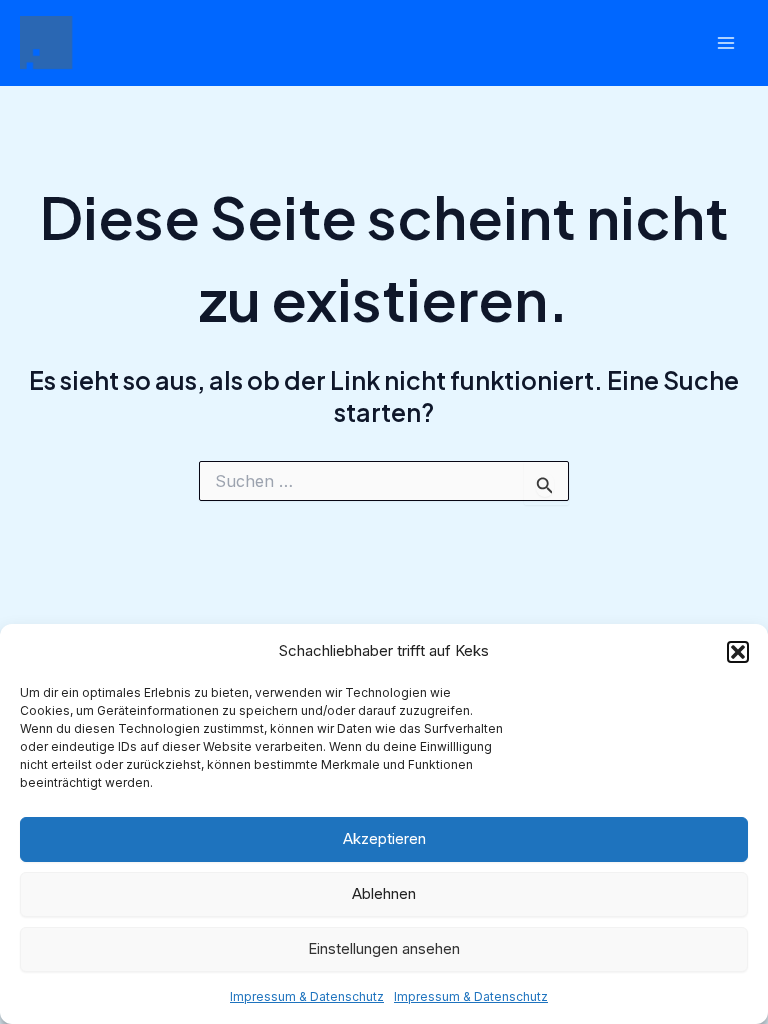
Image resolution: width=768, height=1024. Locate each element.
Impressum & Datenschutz (307, 996)
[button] (738, 652)
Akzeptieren (384, 838)
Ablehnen (384, 893)
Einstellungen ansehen (384, 948)
